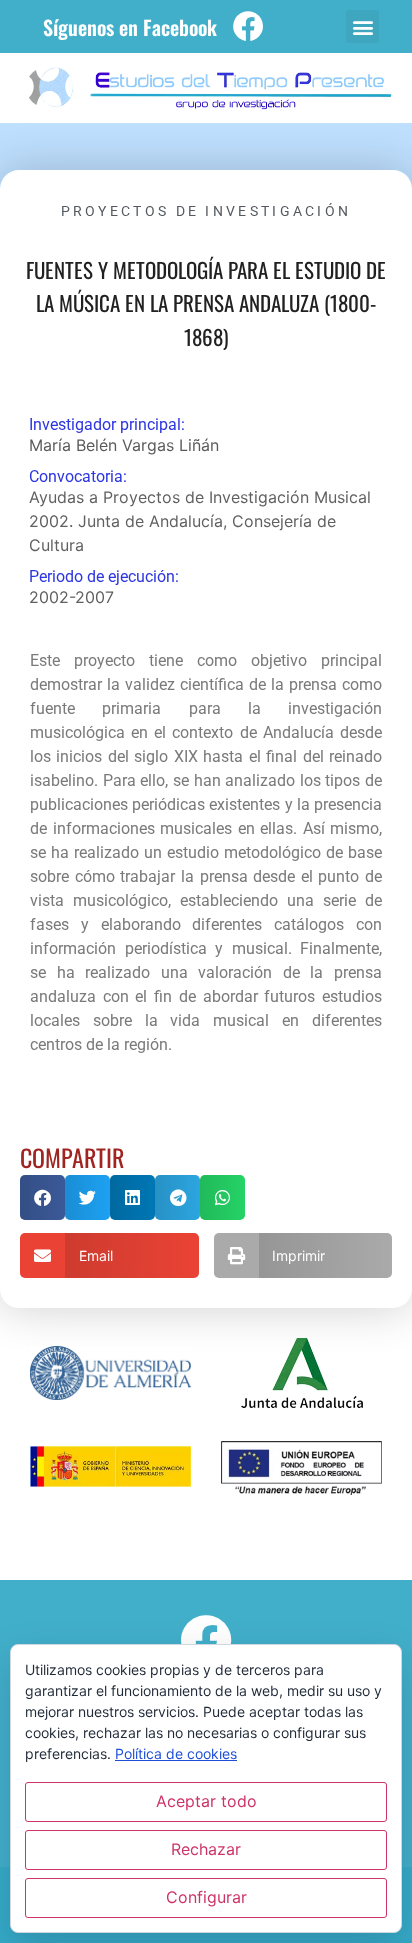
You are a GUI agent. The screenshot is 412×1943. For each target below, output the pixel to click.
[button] (362, 26)
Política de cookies (176, 1753)
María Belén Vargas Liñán (124, 445)
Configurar (206, 1897)
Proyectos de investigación (206, 211)
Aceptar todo (206, 1801)
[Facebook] (248, 26)
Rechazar (206, 1849)
